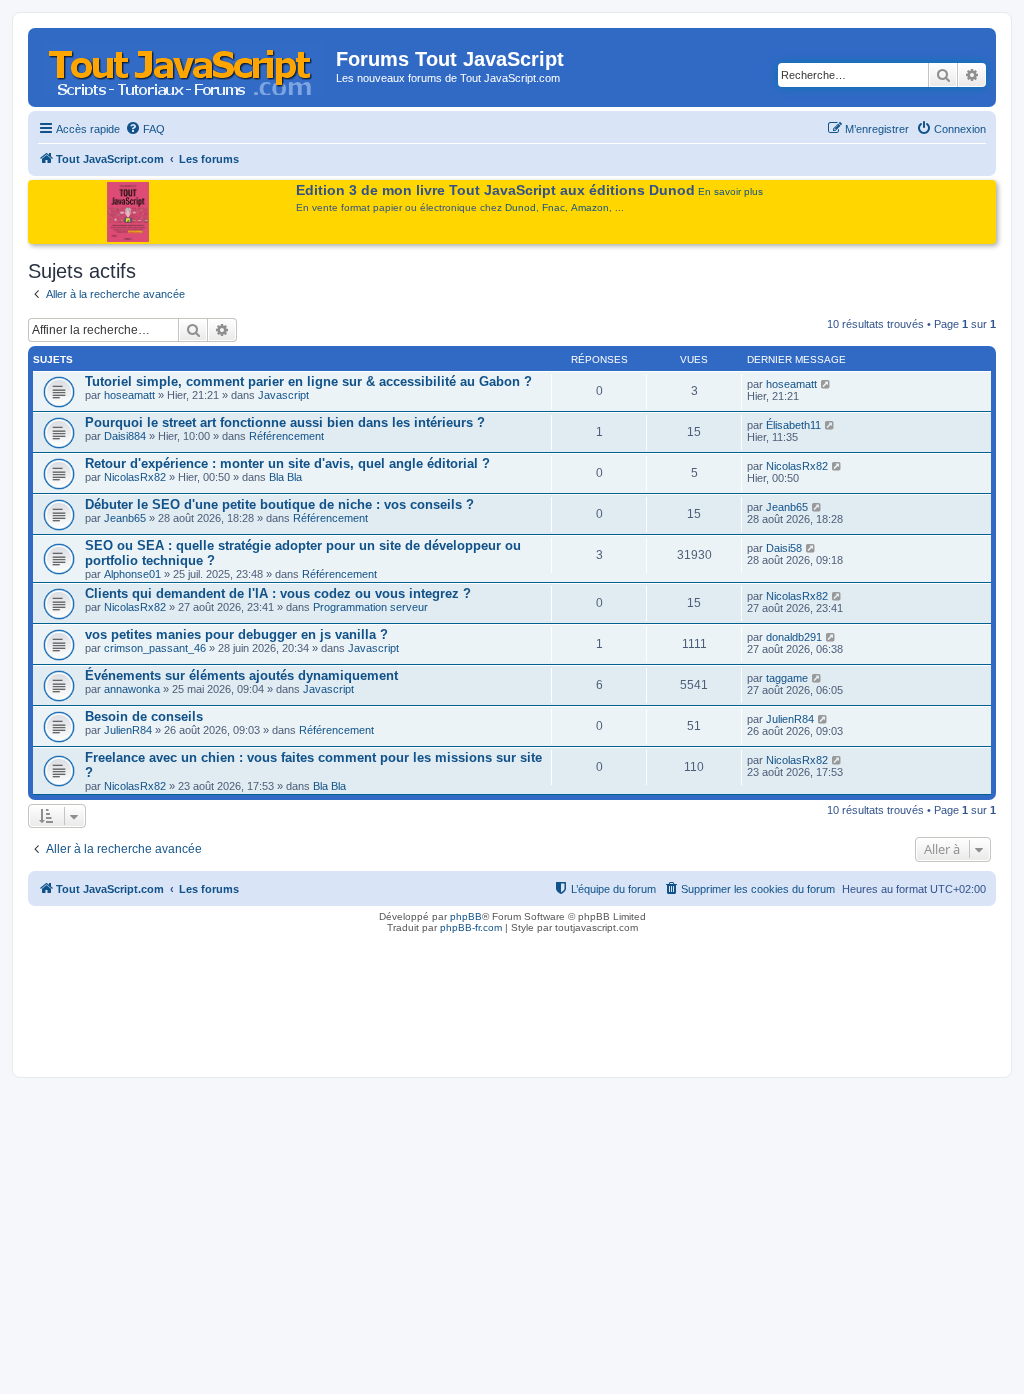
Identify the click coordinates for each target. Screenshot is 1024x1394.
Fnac (553, 207)
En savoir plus (730, 191)
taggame (787, 678)
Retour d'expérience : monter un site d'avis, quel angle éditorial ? (287, 463)
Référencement (286, 436)
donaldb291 (794, 637)
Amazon (590, 207)
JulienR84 (128, 730)
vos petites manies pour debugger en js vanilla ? (236, 634)
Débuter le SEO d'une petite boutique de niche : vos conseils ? (279, 504)
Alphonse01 (132, 574)
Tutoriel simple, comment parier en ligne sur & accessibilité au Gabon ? (308, 381)
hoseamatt (129, 395)
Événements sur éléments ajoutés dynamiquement (241, 675)
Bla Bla (285, 477)
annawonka (132, 689)
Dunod (520, 207)
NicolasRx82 (135, 477)
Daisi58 (784, 548)
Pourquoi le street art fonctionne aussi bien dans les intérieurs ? (285, 422)
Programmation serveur (370, 607)
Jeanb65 (125, 518)
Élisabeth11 (793, 425)
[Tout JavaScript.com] (184, 65)
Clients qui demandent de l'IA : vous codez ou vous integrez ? (278, 593)
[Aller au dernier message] (826, 384)
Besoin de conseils (144, 716)
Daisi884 (125, 436)
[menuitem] (145, 129)
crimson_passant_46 (155, 648)
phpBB (466, 916)
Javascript (283, 395)
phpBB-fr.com (471, 927)
